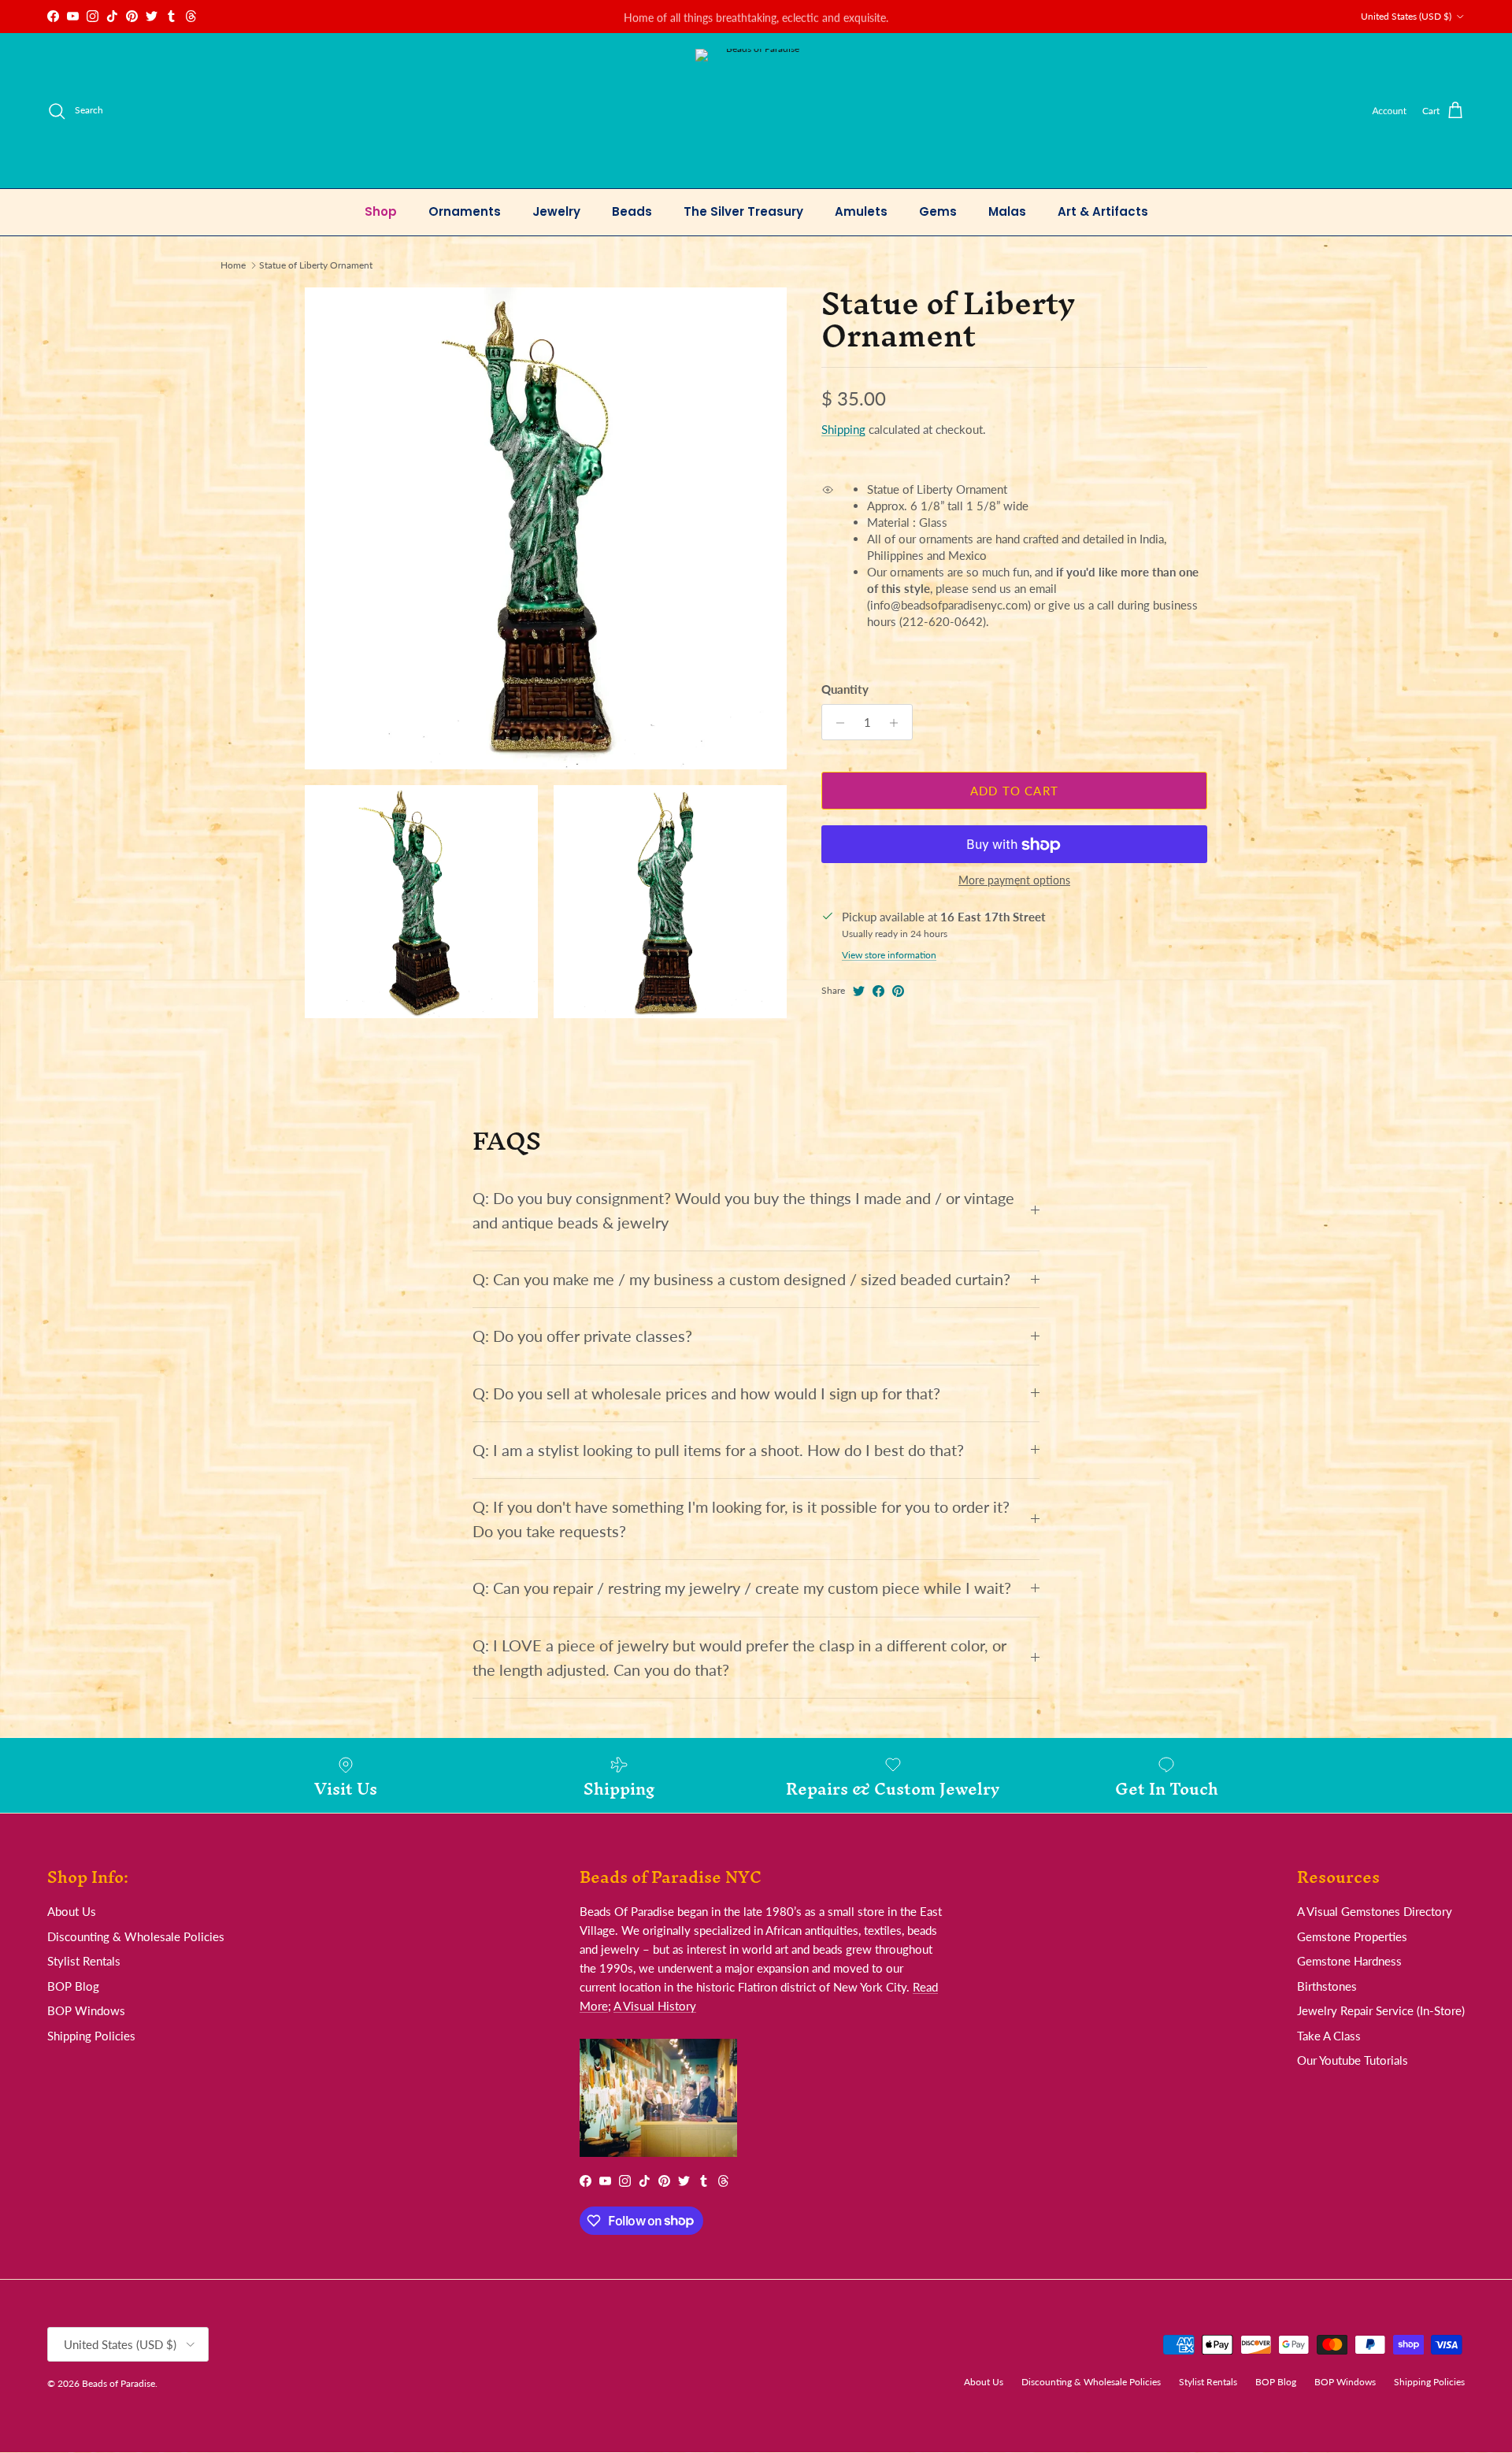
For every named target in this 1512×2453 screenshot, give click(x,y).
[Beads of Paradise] (756, 111)
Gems (938, 211)
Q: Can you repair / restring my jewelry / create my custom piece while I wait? (742, 1588)
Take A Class (1329, 2036)
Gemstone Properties (1352, 1936)
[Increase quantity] (898, 723)
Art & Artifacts (1103, 211)
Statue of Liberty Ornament (316, 265)
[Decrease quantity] (836, 723)
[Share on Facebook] (878, 991)
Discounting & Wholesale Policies (136, 1936)
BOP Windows (86, 2010)
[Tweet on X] (859, 991)
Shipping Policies (91, 2036)
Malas (1007, 211)
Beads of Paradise (119, 2383)
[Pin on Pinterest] (898, 991)
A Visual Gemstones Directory (1375, 1911)
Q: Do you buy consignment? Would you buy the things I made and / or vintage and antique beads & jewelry (743, 1210)
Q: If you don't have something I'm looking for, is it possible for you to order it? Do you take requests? (741, 1519)
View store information (889, 956)
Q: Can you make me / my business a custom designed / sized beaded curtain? (741, 1279)
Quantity (845, 690)
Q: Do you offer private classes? (582, 1336)
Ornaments (465, 211)
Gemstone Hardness (1349, 1961)
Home (233, 265)
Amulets (861, 211)
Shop (381, 211)
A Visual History (655, 2006)
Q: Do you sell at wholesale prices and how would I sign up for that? (706, 1393)
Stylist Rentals (84, 1961)
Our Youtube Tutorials (1353, 2060)
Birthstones (1327, 1986)
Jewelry (556, 211)
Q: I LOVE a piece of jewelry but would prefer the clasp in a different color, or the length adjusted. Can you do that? (739, 1658)
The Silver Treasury (743, 211)
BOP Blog (73, 1986)
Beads (632, 211)
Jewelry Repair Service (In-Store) (1381, 2010)
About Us (72, 1911)
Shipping (843, 430)
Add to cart (1014, 791)
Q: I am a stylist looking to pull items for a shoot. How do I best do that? (718, 1450)
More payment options (1014, 881)
